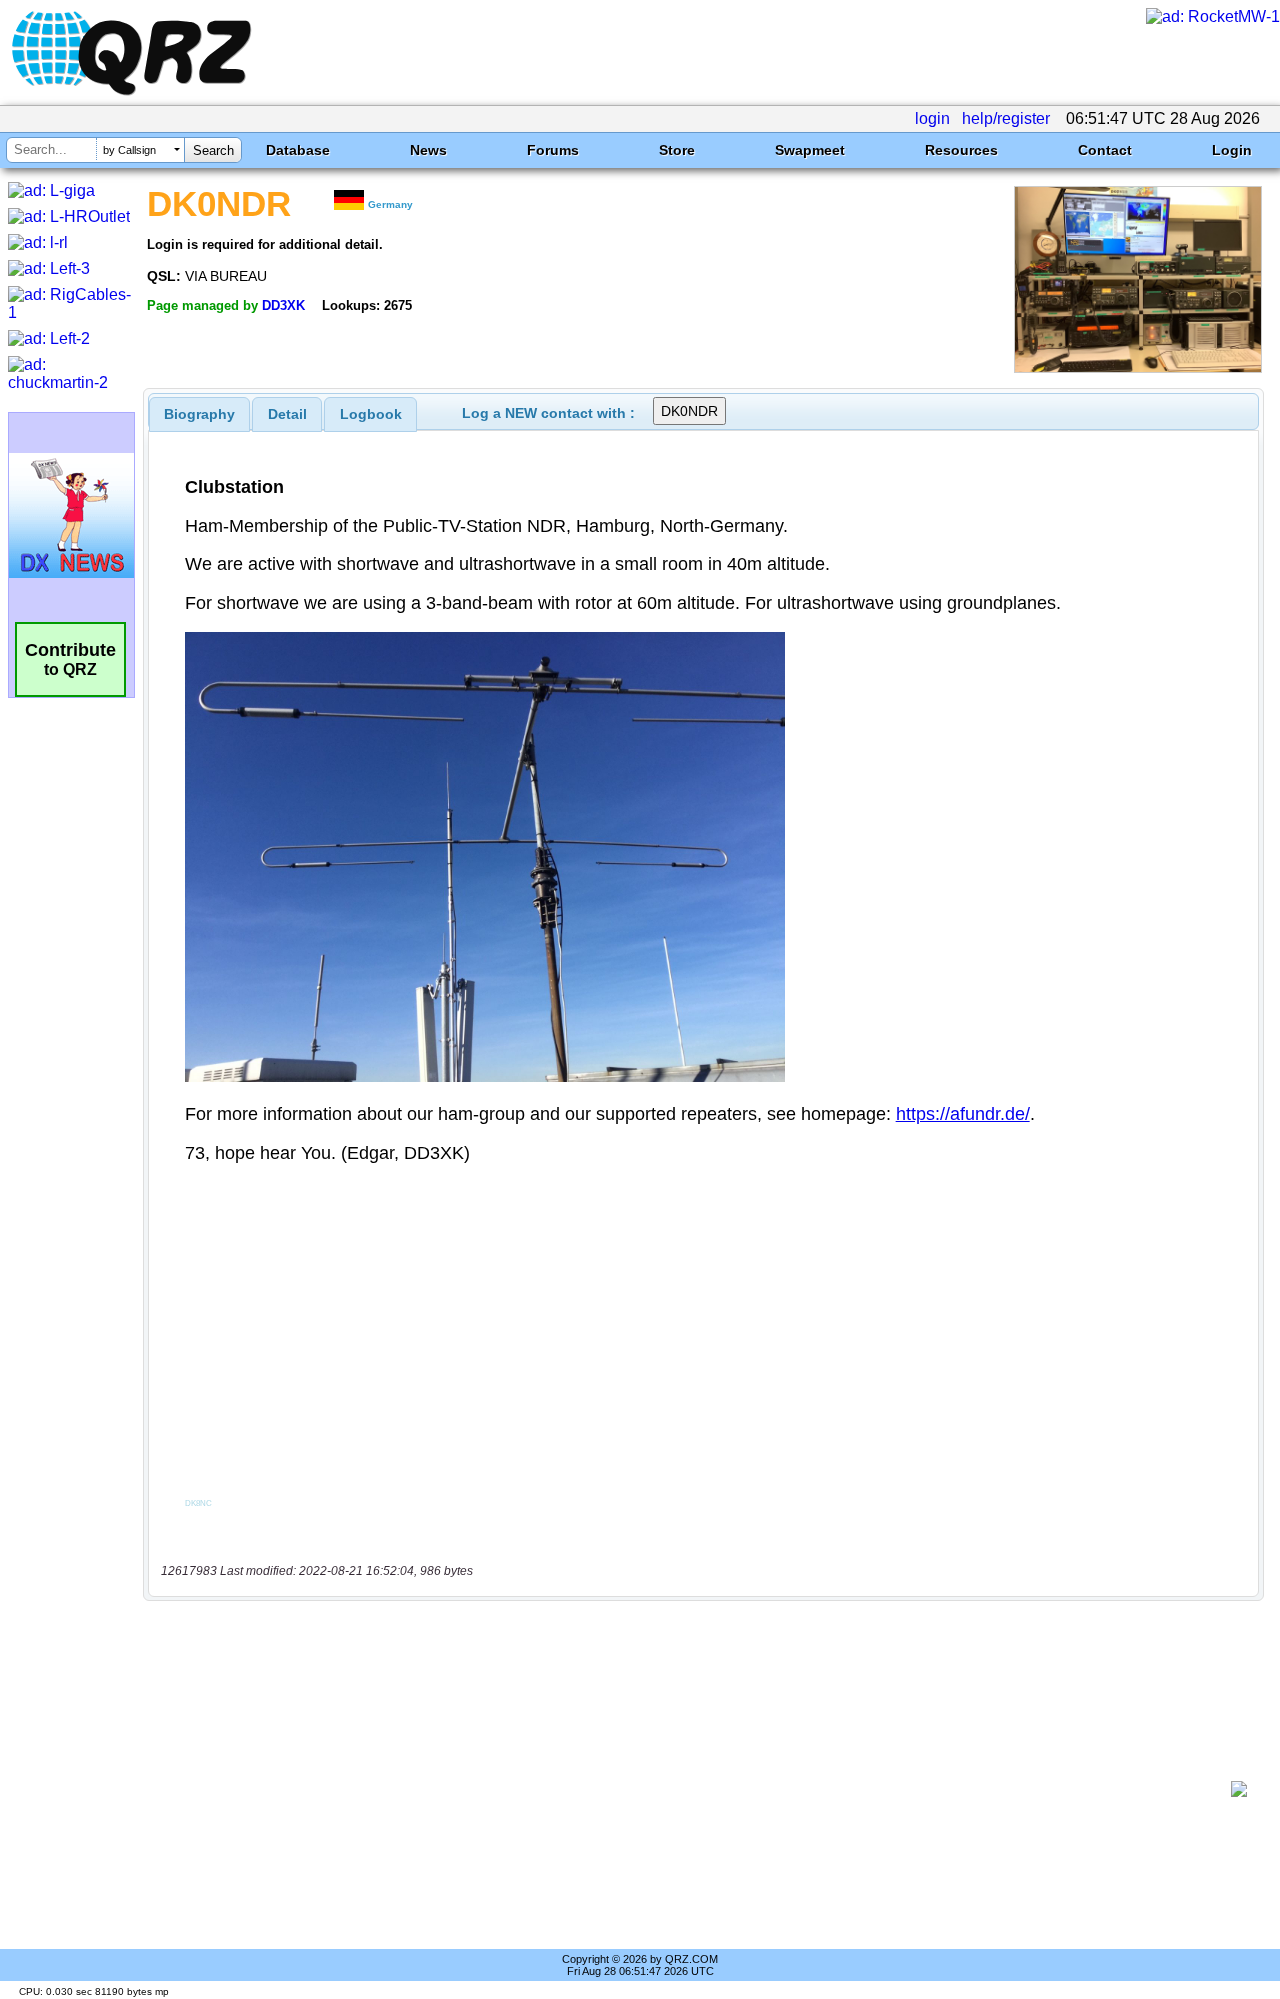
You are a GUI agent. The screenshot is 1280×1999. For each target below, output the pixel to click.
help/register (1006, 118)
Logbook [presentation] (371, 414)
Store (677, 150)
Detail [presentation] (287, 414)
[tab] (199, 414)
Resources (961, 150)
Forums (553, 150)
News (428, 150)
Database (298, 150)
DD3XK (283, 305)
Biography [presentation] (199, 414)
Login (1232, 150)
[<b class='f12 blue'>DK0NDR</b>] (1138, 367)
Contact (1105, 150)
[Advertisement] (695, 1789)
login (932, 118)
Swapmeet (810, 150)
